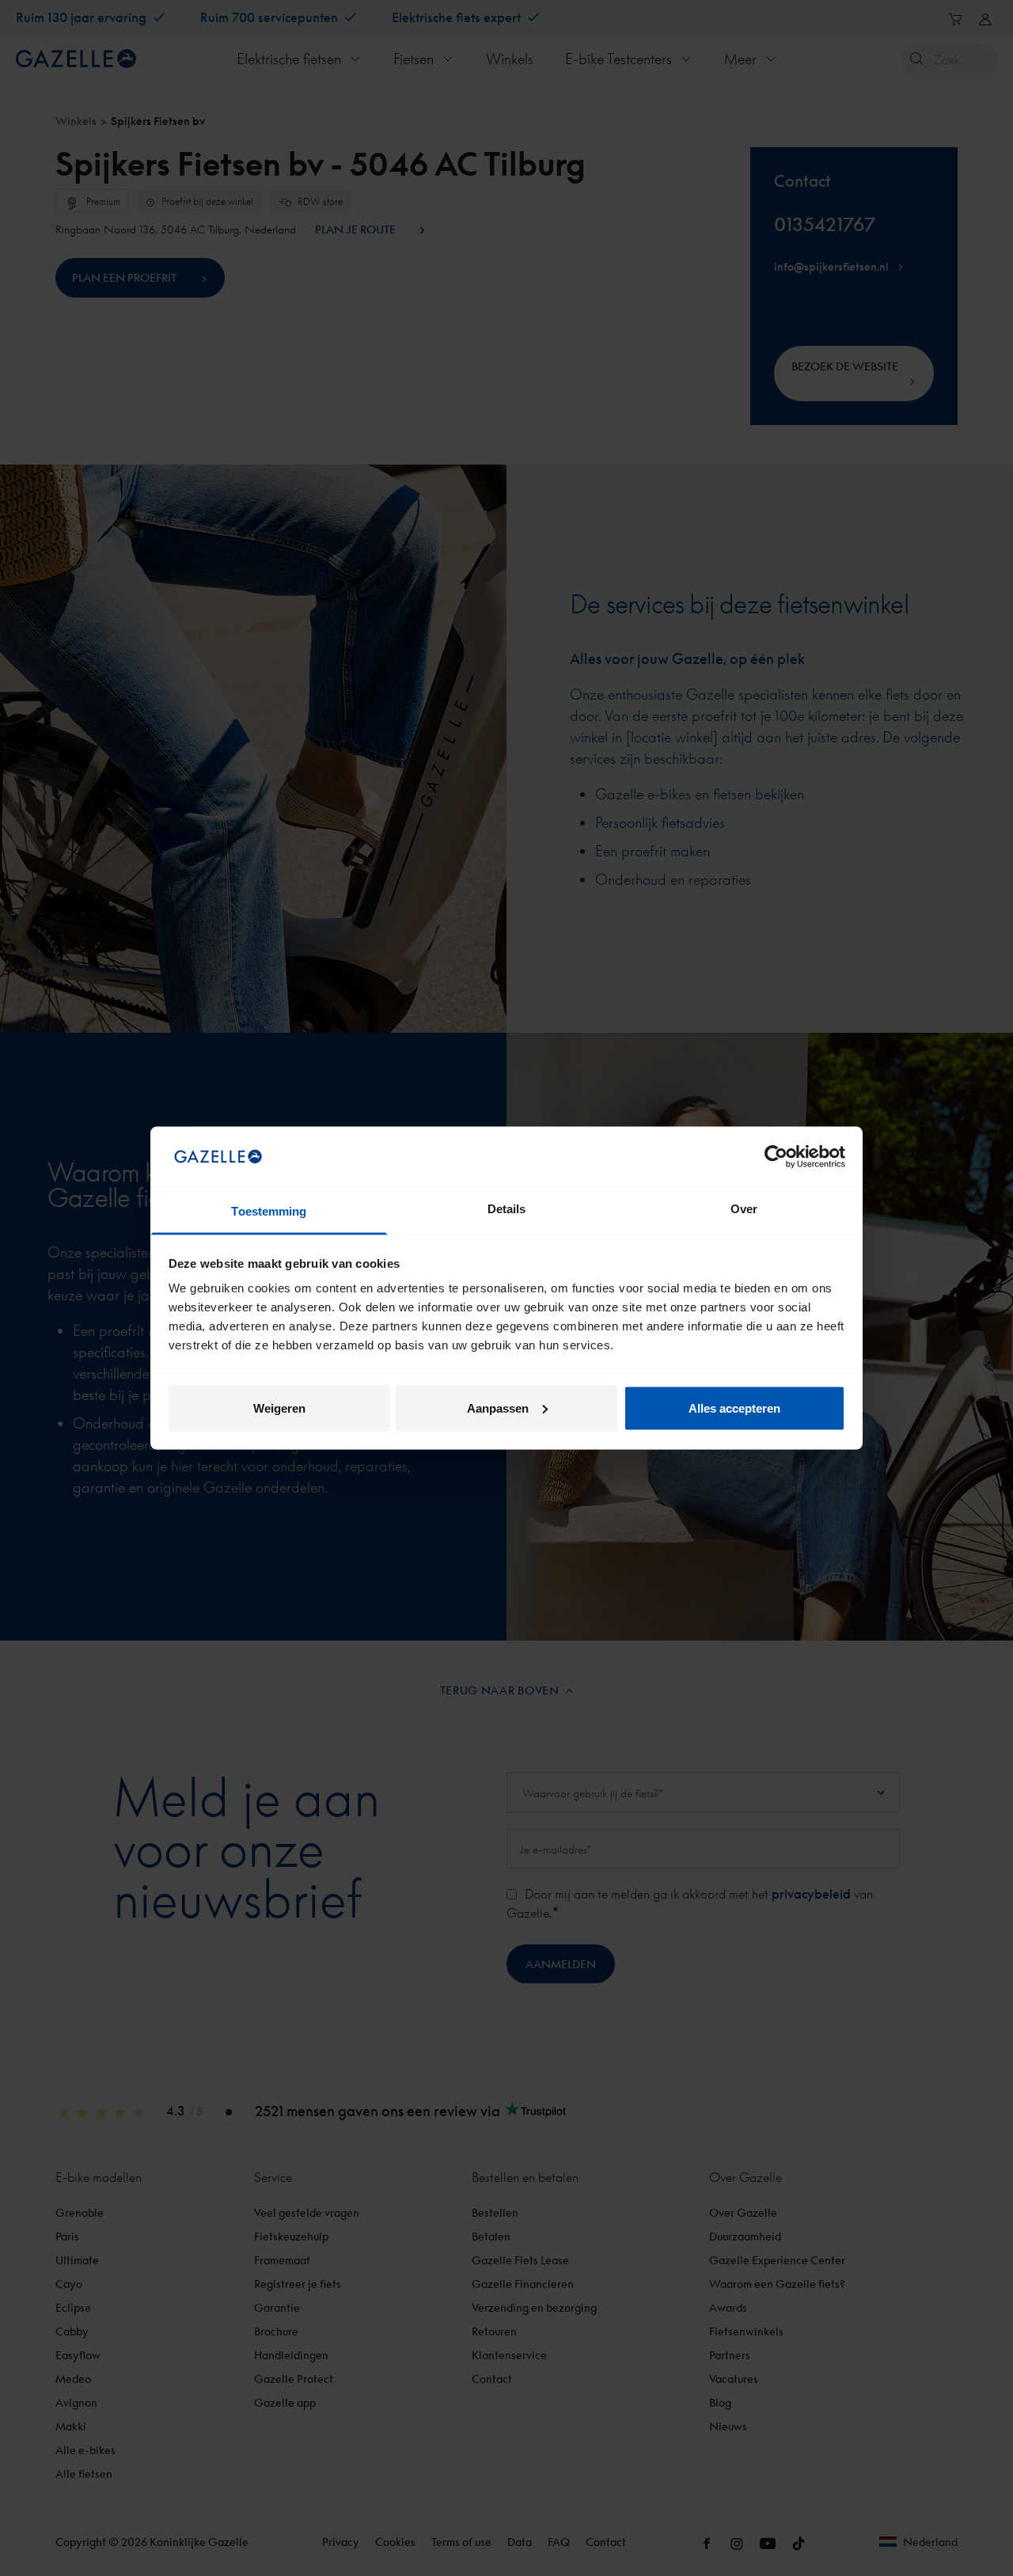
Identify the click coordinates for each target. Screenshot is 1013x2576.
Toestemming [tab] (269, 1211)
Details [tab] (507, 1209)
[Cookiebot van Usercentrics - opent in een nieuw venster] (776, 1156)
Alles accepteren (734, 1408)
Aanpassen (498, 1408)
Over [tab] (744, 1209)
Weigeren (279, 1408)
